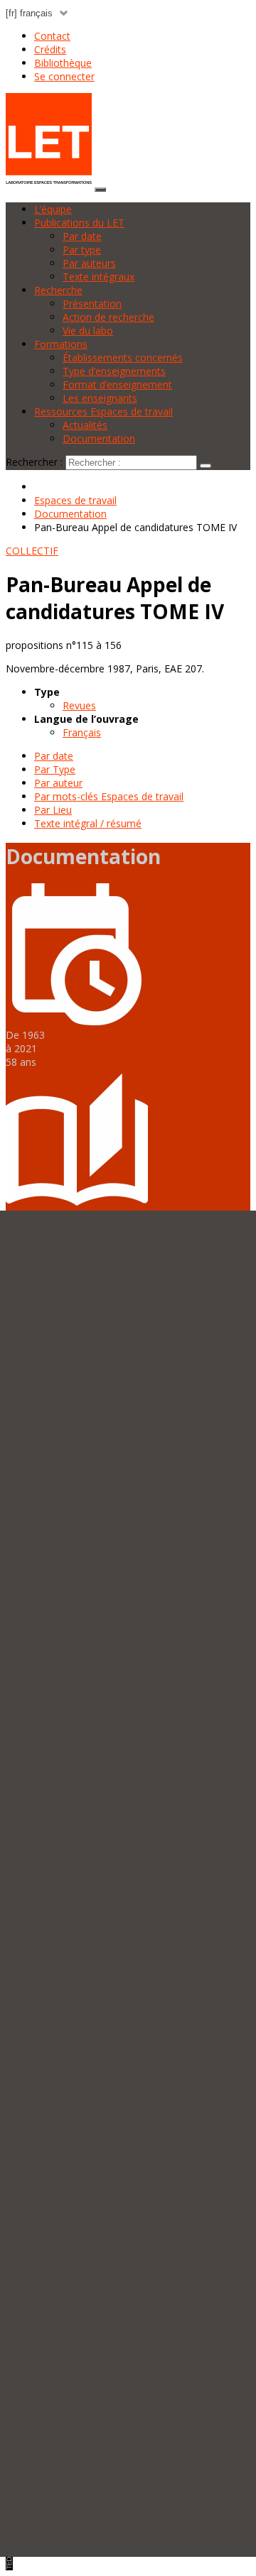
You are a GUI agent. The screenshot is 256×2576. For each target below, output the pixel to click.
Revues (79, 705)
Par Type (55, 769)
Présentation (92, 304)
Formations (61, 344)
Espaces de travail (75, 500)
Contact (52, 36)
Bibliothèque (63, 63)
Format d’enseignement (117, 384)
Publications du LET (79, 223)
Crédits (50, 49)
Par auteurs (89, 263)
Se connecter (64, 76)
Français (82, 732)
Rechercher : (34, 462)
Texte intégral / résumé (88, 823)
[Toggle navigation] (100, 190)
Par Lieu (53, 810)
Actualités (85, 425)
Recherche (58, 290)
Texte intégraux (98, 277)
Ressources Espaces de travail (103, 411)
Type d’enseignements (114, 371)
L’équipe (53, 209)
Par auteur (58, 783)
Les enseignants (100, 398)
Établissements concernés (123, 358)
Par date (82, 236)
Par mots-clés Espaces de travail (109, 796)
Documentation (99, 438)
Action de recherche (108, 317)
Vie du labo (88, 331)
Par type (82, 250)
